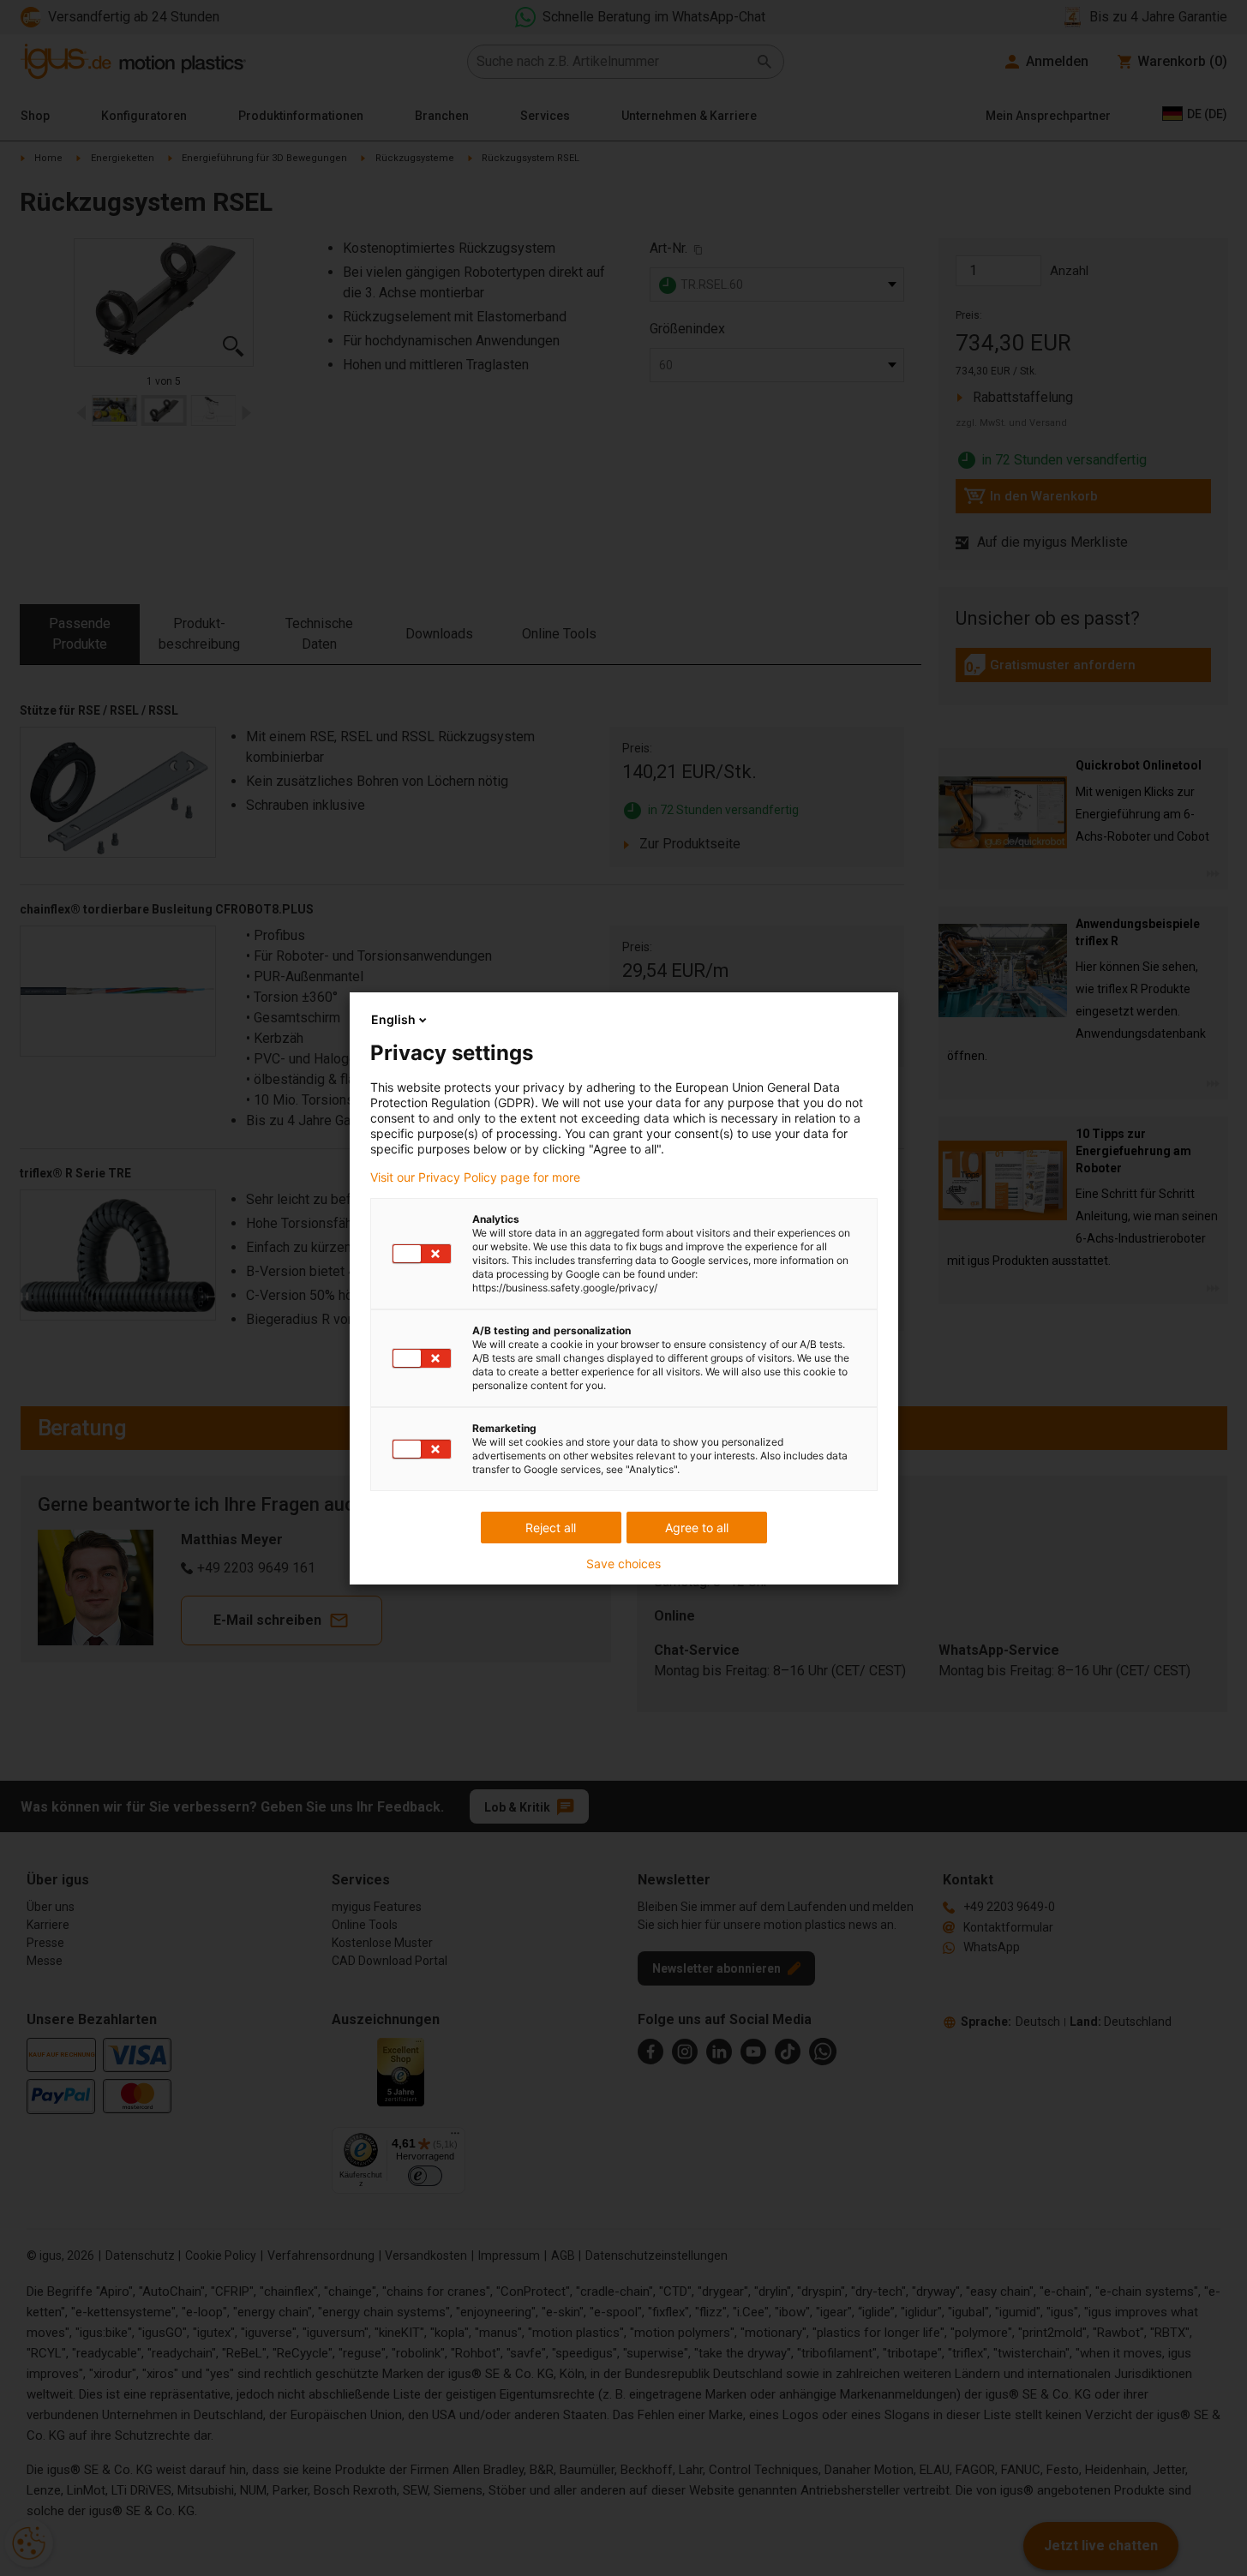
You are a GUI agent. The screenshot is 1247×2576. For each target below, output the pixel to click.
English (393, 1019)
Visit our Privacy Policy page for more (475, 1177)
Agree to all (697, 1528)
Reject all (551, 1528)
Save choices (623, 1564)
